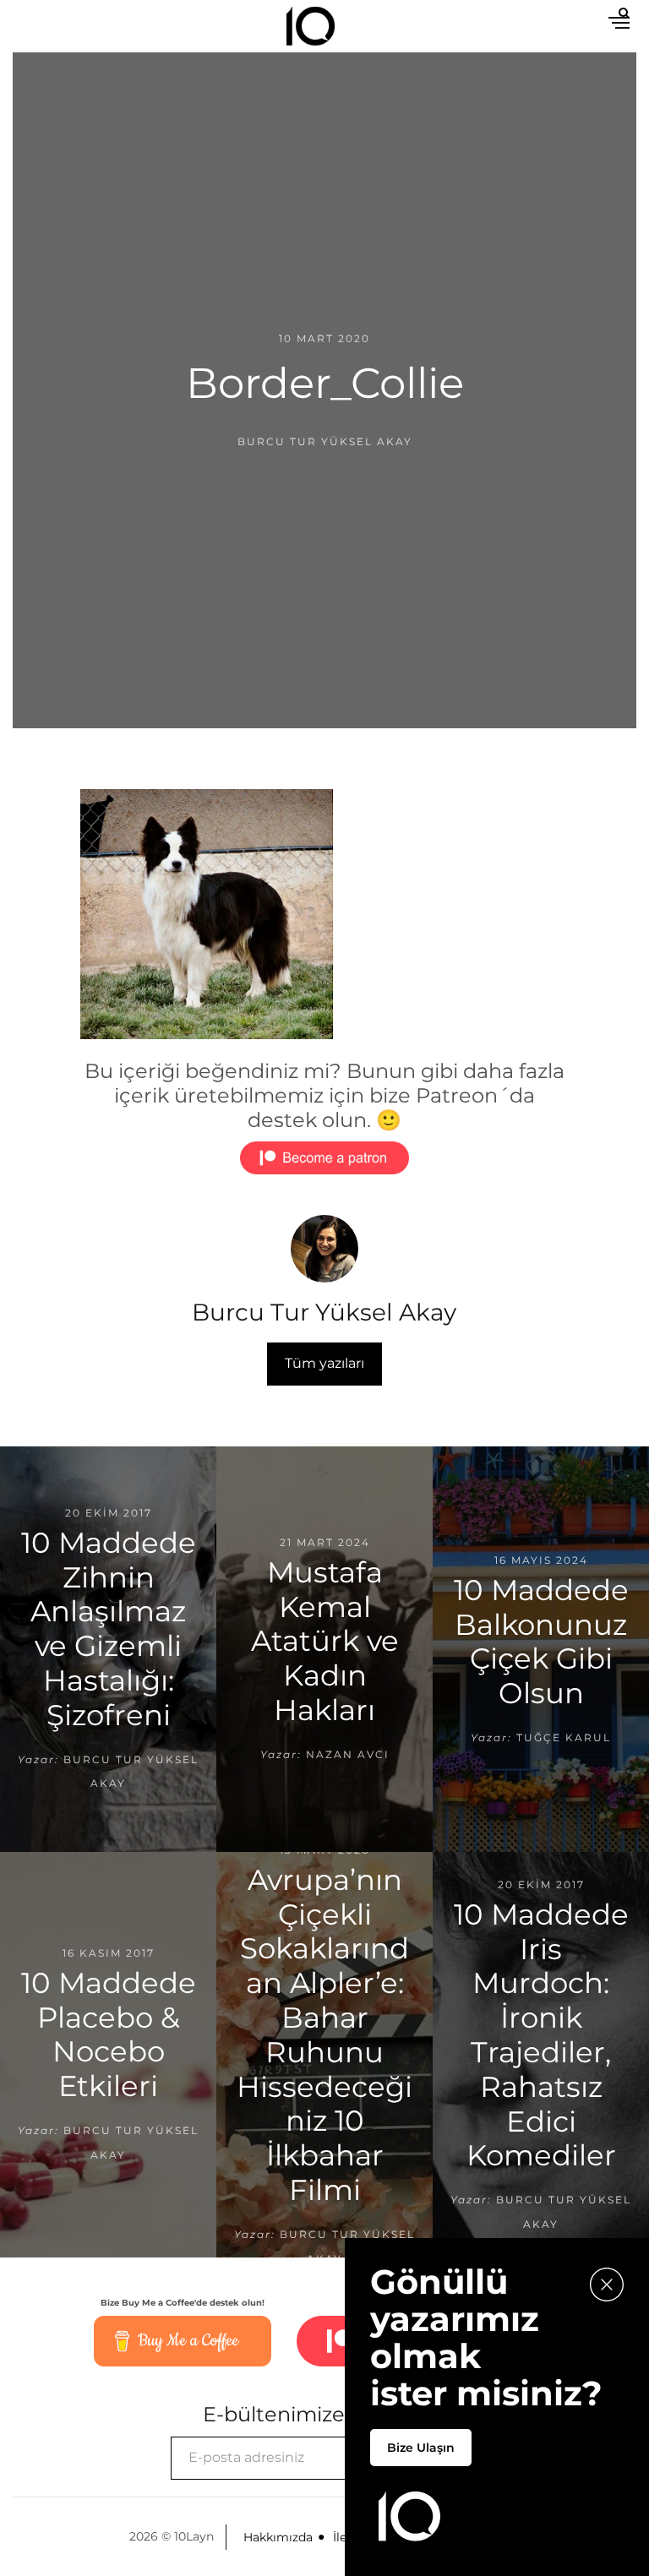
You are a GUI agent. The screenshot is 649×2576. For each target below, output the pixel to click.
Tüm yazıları (324, 1363)
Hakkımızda (278, 2537)
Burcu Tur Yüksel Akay (325, 441)
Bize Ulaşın (421, 2448)
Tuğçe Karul (564, 1737)
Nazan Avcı (348, 1754)
